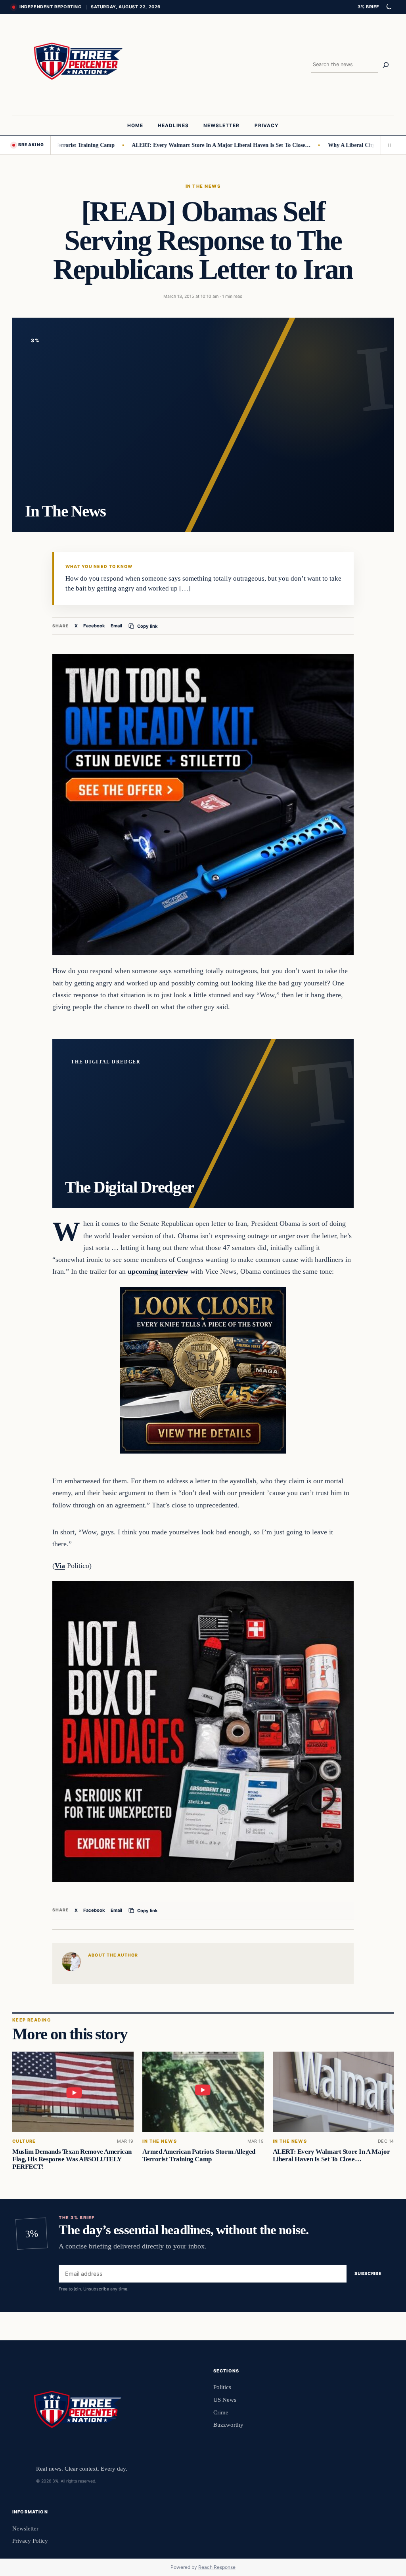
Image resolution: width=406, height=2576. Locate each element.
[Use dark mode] (389, 7)
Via (60, 1566)
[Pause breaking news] (387, 145)
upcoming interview (158, 1271)
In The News (203, 186)
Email (116, 626)
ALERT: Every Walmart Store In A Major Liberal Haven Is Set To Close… (176, 145)
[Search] (386, 65)
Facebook (94, 626)
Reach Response (217, 2567)
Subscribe (368, 2274)
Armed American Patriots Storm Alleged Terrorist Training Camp (199, 2155)
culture (24, 2141)
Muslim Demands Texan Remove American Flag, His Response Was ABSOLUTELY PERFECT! (72, 2159)
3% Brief (368, 7)
